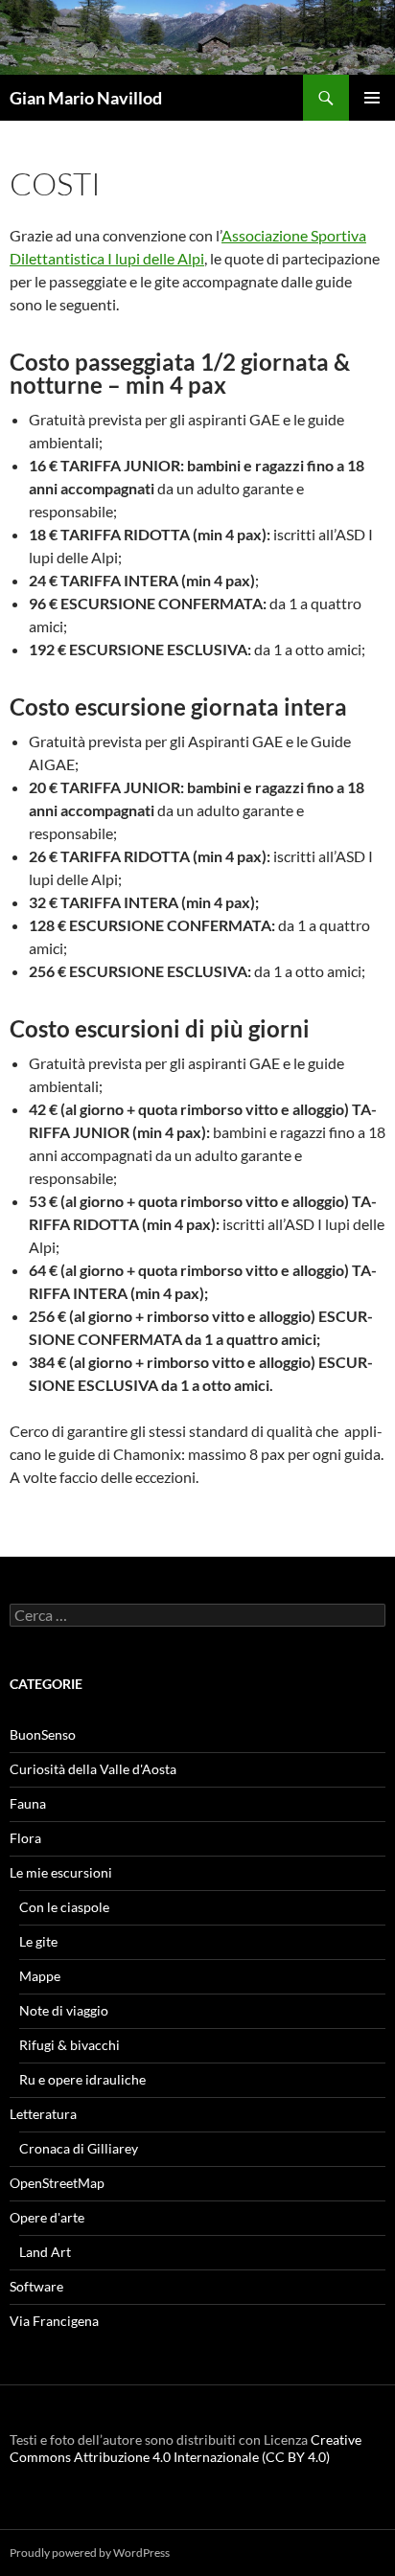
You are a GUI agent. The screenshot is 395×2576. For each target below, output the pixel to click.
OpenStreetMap (57, 2183)
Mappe (40, 1976)
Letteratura (43, 2114)
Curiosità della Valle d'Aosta (93, 1769)
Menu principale (372, 98)
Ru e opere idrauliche (82, 2079)
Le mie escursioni (61, 1872)
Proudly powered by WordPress (90, 2553)
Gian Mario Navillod (86, 98)
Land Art (45, 2252)
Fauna (28, 1803)
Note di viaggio (64, 2010)
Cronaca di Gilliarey (79, 2148)
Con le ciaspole (64, 1907)
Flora (25, 1838)
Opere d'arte (47, 2217)
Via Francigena (54, 2321)
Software (36, 2286)
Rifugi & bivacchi (70, 2045)
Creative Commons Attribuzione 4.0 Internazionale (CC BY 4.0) (186, 2448)
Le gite (38, 1941)
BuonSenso (43, 1734)
